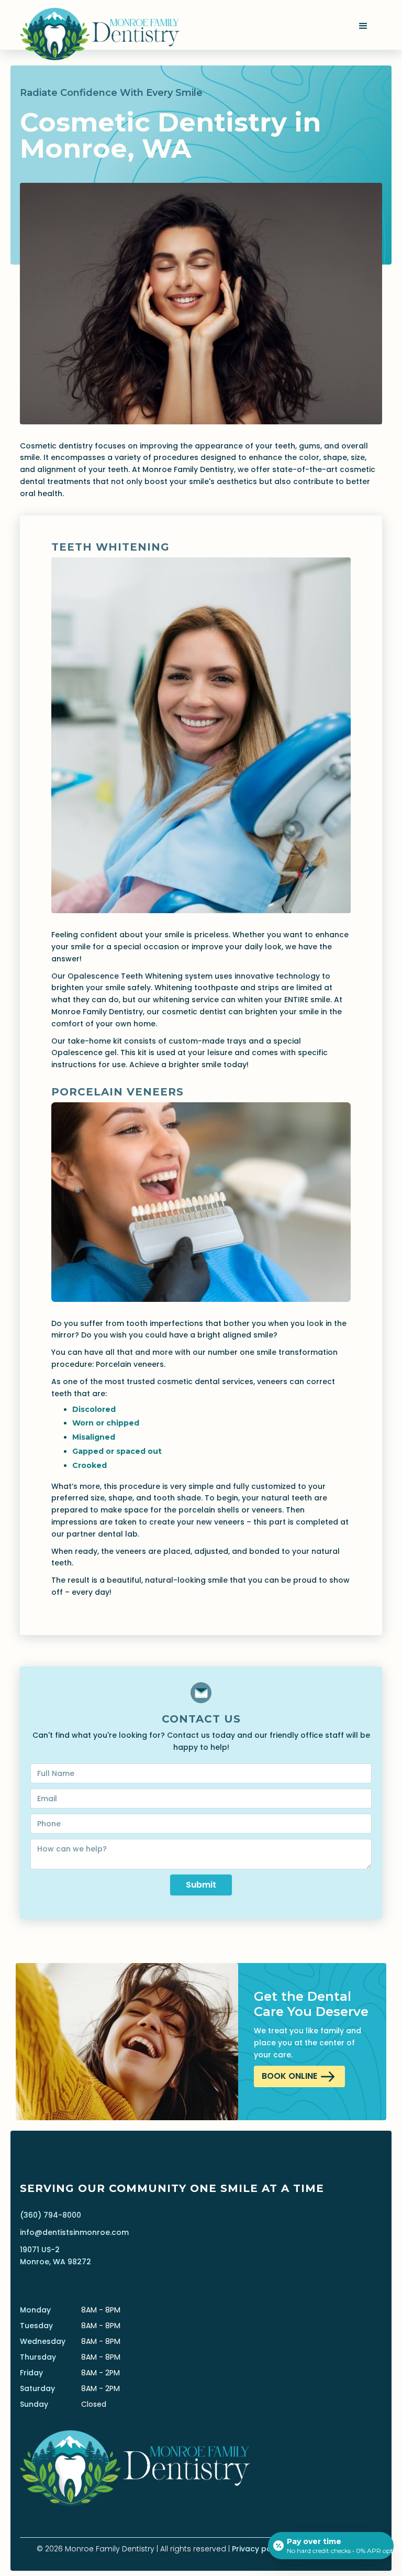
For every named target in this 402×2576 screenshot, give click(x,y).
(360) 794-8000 (51, 2215)
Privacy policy (258, 2549)
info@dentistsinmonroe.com (74, 2232)
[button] (365, 28)
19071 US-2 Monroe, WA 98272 (55, 2256)
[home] (99, 25)
